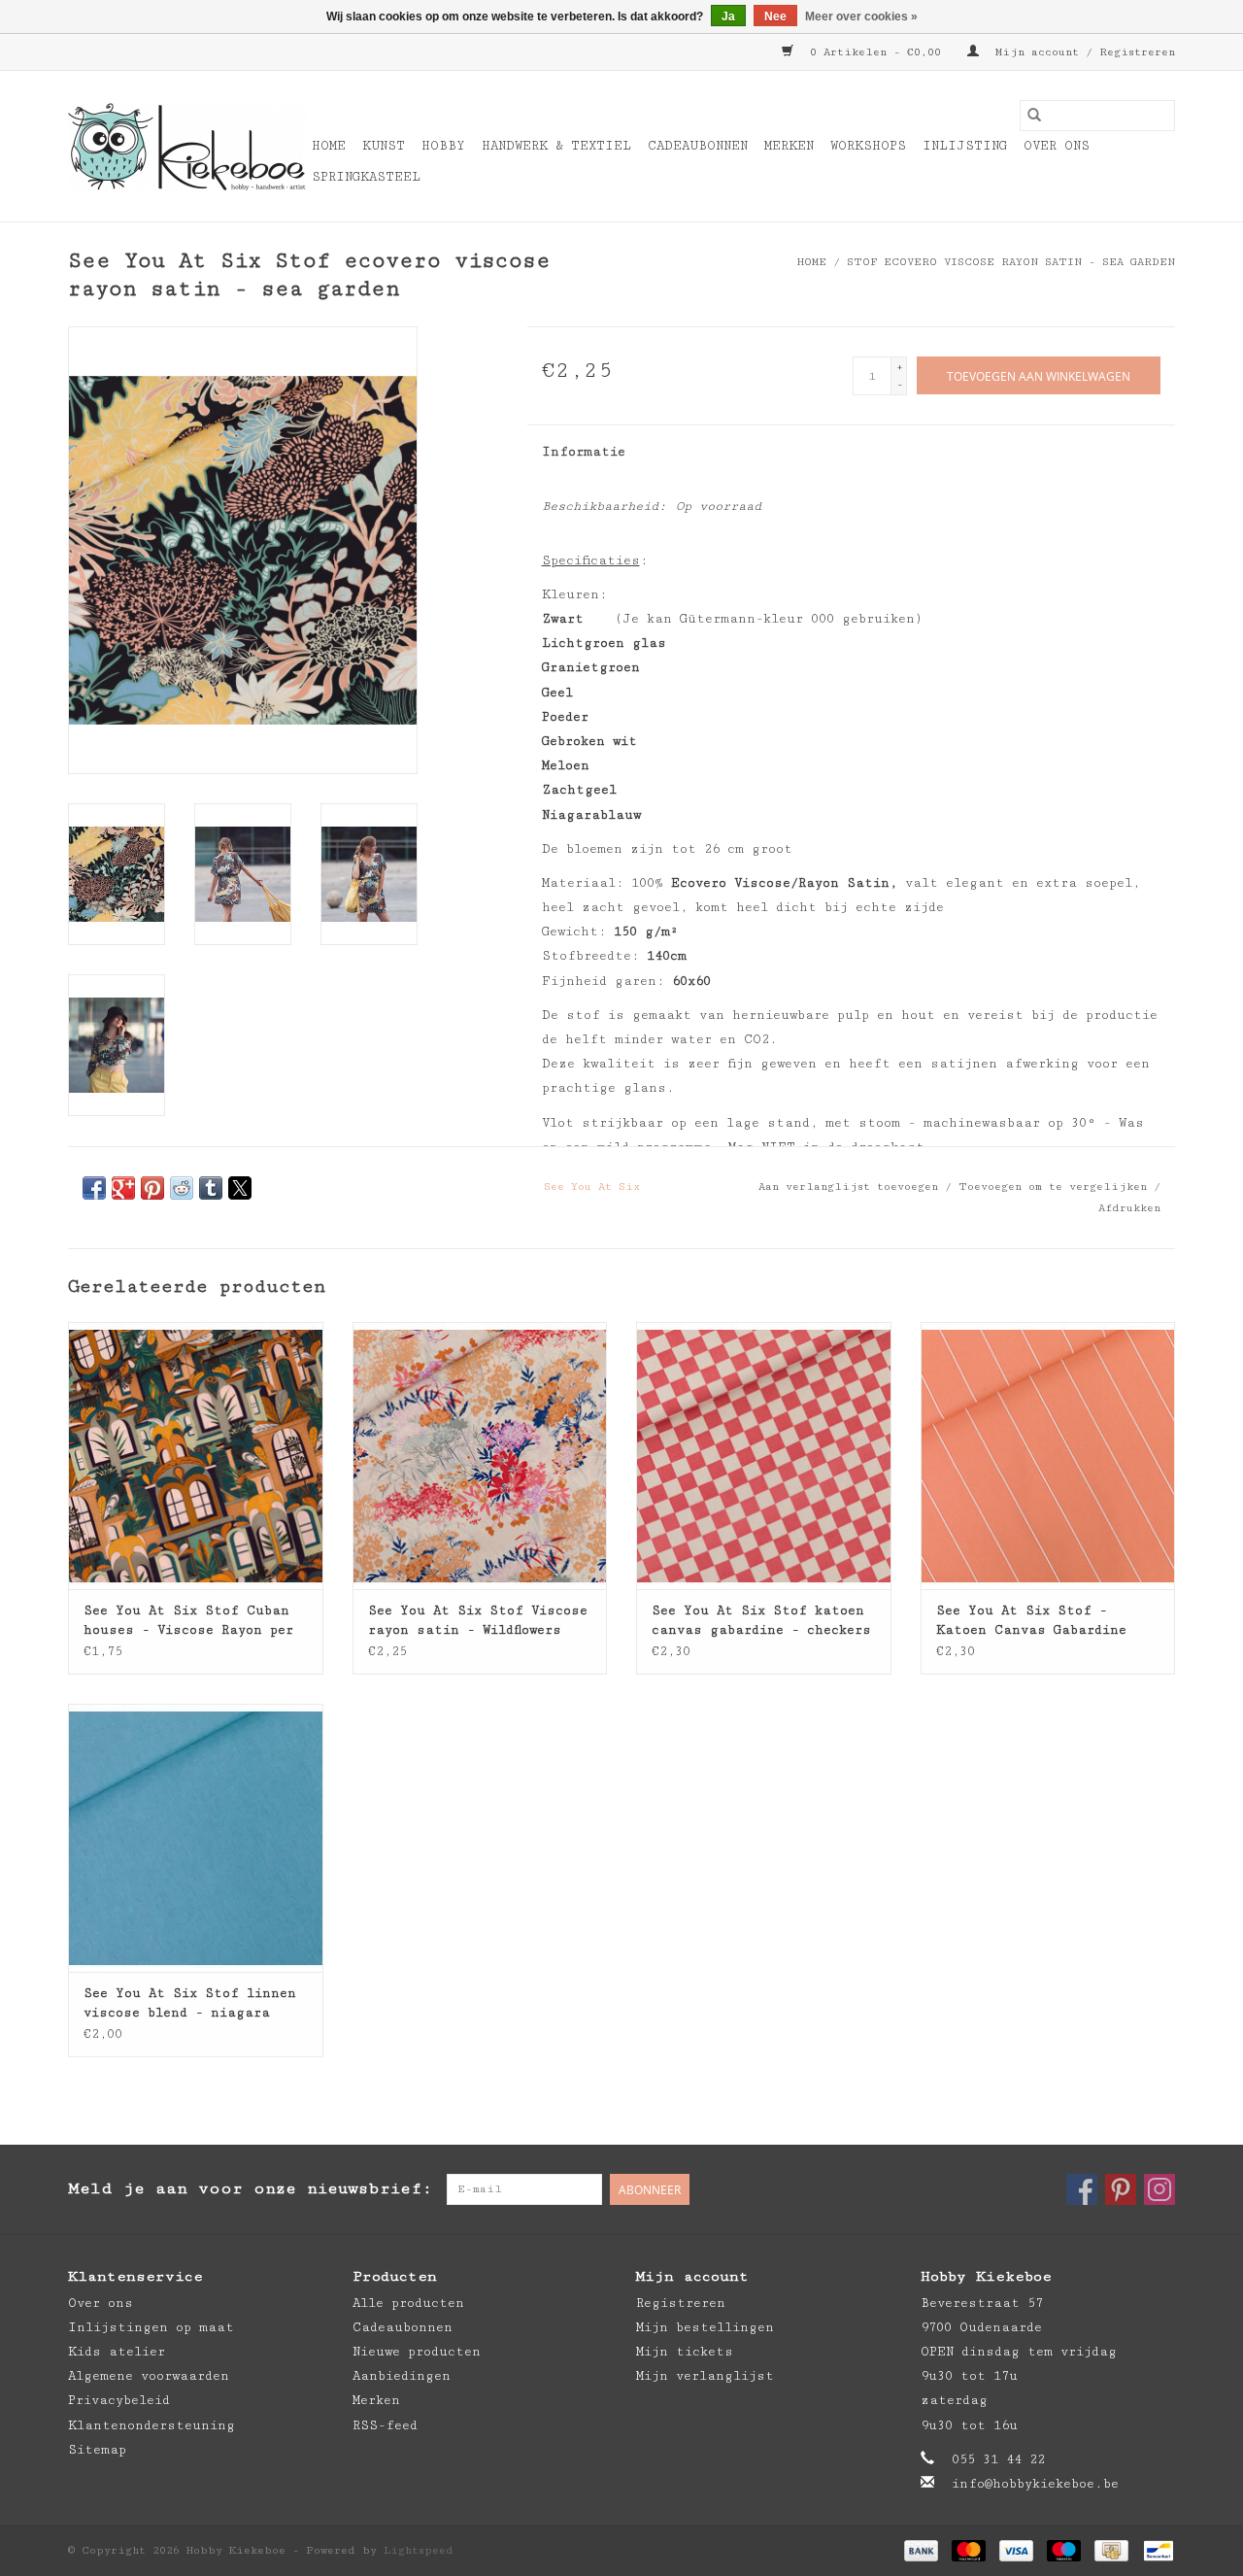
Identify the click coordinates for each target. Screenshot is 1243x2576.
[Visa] (1016, 2549)
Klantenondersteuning (151, 2425)
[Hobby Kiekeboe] (187, 147)
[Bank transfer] (921, 2549)
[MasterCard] (969, 2549)
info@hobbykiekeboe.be (1035, 2484)
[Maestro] (1064, 2549)
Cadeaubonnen (698, 146)
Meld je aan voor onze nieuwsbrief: (250, 2188)
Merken (789, 146)
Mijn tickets (685, 2352)
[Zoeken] (1034, 116)
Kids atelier (117, 2352)
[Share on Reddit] (182, 1188)
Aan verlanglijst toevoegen (852, 1186)
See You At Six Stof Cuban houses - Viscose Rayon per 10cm (188, 1621)
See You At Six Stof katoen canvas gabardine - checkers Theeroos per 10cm (761, 1621)
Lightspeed (419, 2550)
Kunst (384, 146)
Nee (775, 17)
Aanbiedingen (402, 2376)
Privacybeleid (119, 2400)
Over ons (1057, 146)
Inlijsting (965, 146)
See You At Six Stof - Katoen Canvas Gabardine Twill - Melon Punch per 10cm (1048, 1621)
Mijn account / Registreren (1082, 52)
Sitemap (97, 2450)
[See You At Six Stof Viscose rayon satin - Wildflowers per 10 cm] (480, 1456)
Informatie (584, 452)
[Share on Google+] (123, 1188)
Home (329, 146)
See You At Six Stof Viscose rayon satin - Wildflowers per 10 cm (478, 1621)
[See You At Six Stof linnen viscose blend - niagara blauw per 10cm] (196, 1837)
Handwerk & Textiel (556, 146)
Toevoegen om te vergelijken (1056, 1186)
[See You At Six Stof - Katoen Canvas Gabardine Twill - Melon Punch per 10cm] (1048, 1456)
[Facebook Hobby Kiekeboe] (1082, 2189)
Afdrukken (1129, 1208)
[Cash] (1111, 2549)
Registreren (681, 2303)
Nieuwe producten (417, 2352)
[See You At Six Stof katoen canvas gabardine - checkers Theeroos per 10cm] (764, 1456)
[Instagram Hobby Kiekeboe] (1159, 2189)
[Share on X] (240, 1188)
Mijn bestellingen (705, 2327)
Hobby (443, 146)
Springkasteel (366, 177)
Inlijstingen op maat (151, 2327)
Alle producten (408, 2303)
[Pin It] (152, 1188)
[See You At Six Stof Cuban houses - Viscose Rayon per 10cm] (196, 1456)
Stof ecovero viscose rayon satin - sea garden (1011, 262)
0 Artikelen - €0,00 (875, 52)
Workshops (868, 146)
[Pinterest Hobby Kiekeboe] (1121, 2189)
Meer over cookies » (861, 17)
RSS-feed (385, 2425)
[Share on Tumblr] (211, 1188)
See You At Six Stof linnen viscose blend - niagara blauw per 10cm (190, 2004)
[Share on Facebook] (94, 1188)
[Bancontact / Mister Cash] (1155, 2549)
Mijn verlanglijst (705, 2376)
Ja (728, 17)
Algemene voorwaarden (149, 2376)
